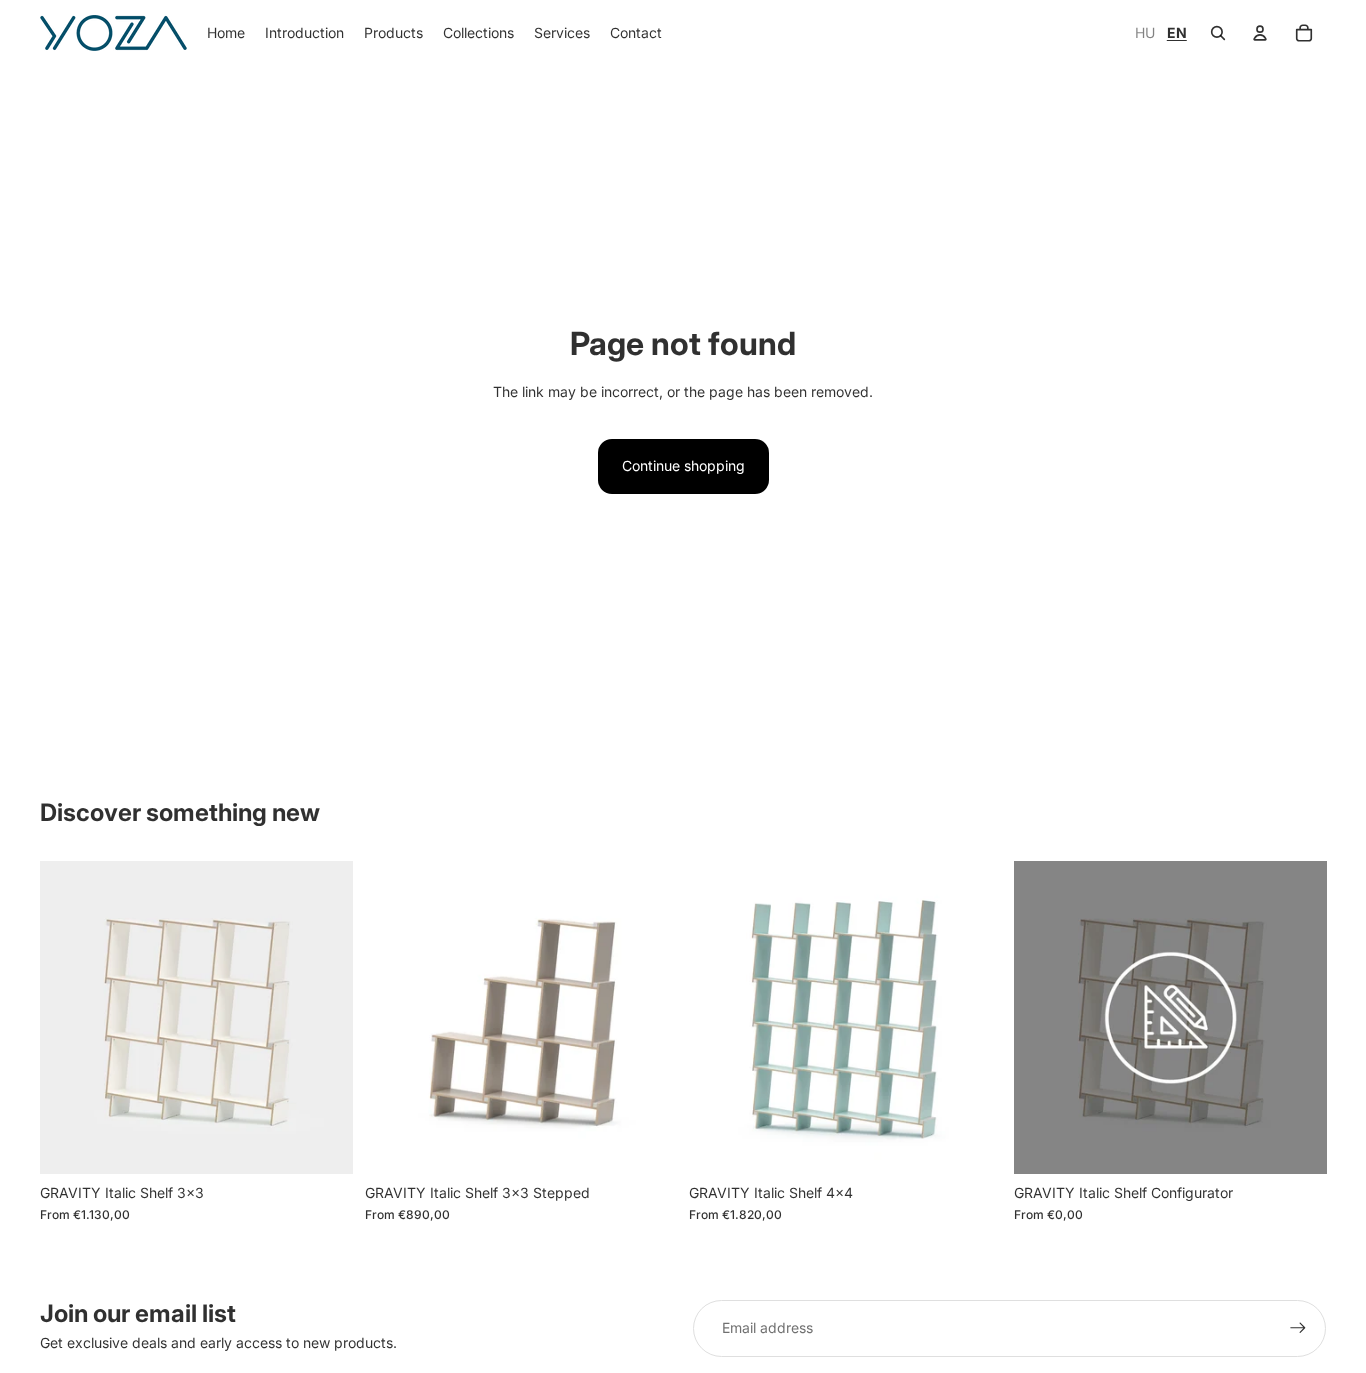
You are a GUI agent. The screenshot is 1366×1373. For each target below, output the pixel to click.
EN (1177, 32)
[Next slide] (323, 1017)
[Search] (1218, 33)
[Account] (1260, 33)
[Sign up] (1298, 1328)
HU (1147, 32)
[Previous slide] (70, 1017)
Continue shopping (683, 465)
